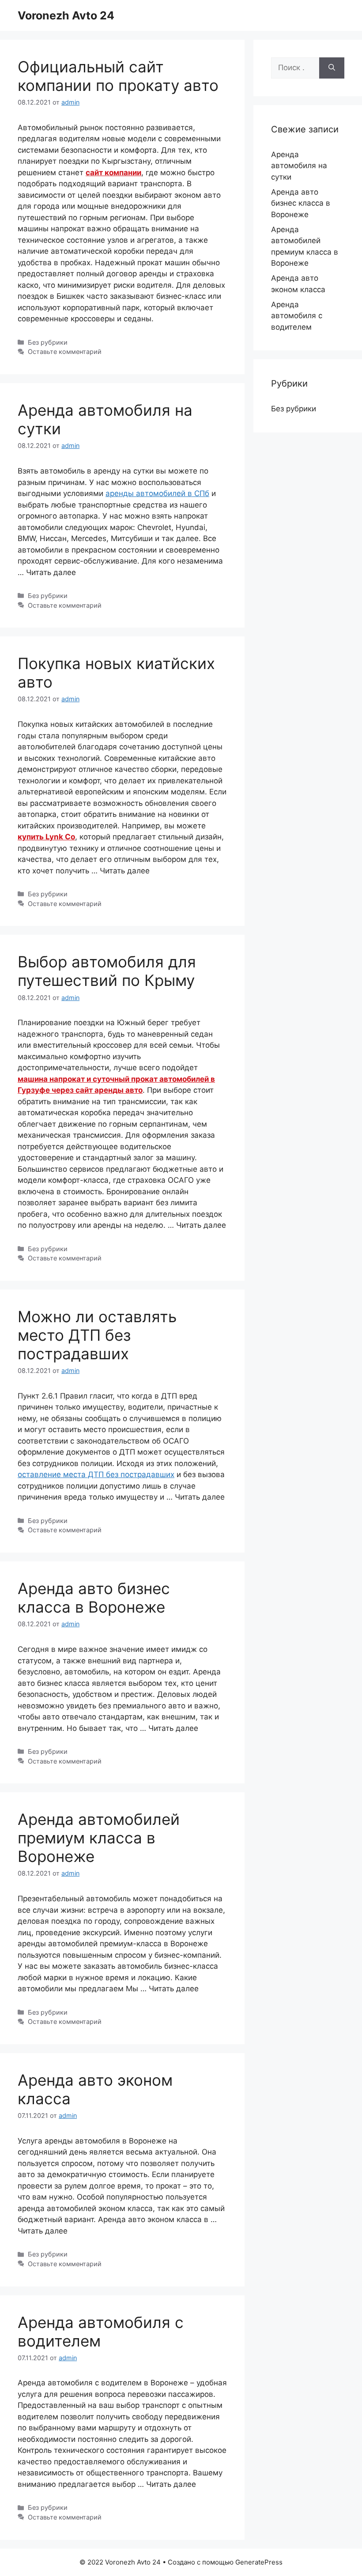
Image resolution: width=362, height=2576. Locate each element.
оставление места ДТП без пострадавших (96, 1474)
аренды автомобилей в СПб (157, 493)
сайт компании (113, 173)
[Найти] (332, 68)
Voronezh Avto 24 (66, 15)
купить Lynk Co (46, 837)
